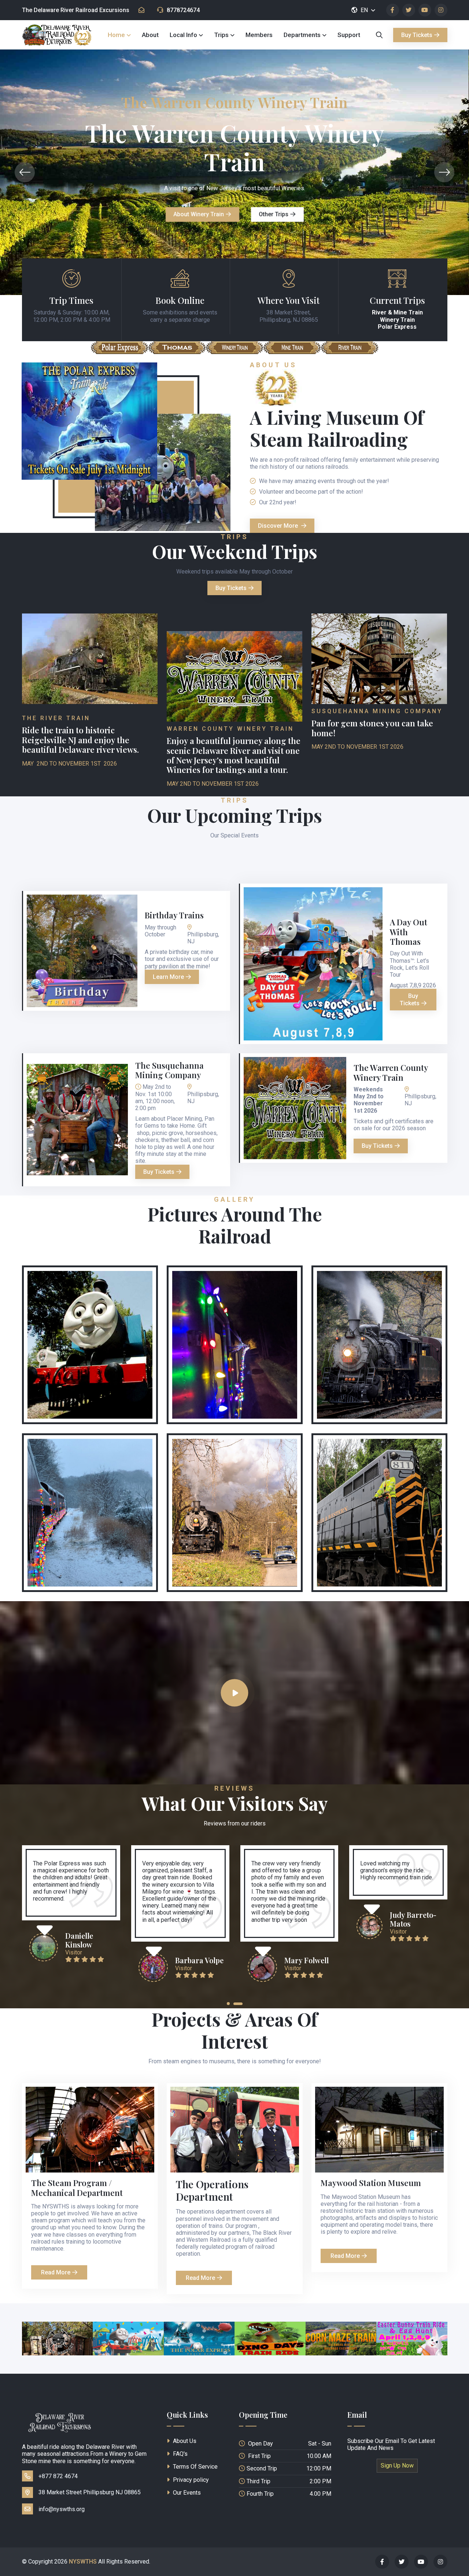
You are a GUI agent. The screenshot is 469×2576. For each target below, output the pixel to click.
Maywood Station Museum (371, 2183)
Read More (56, 2272)
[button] (228, 2004)
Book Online (180, 300)
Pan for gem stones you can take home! (372, 728)
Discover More (279, 526)
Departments (302, 35)
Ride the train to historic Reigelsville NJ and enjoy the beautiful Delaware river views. (80, 740)
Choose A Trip (185, 216)
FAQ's (180, 2454)
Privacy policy (190, 2480)
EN (365, 10)
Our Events (186, 2493)
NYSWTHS (83, 2562)
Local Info (183, 35)
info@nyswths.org (62, 2509)
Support (349, 35)
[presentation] (25, 172)
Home (116, 35)
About (150, 35)
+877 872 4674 (58, 2476)
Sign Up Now (397, 2466)
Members (259, 35)
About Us (184, 2441)
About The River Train (268, 216)
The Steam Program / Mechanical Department (77, 2188)
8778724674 (183, 10)
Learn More (168, 977)
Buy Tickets (417, 35)
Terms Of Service (195, 2467)
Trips (221, 35)
